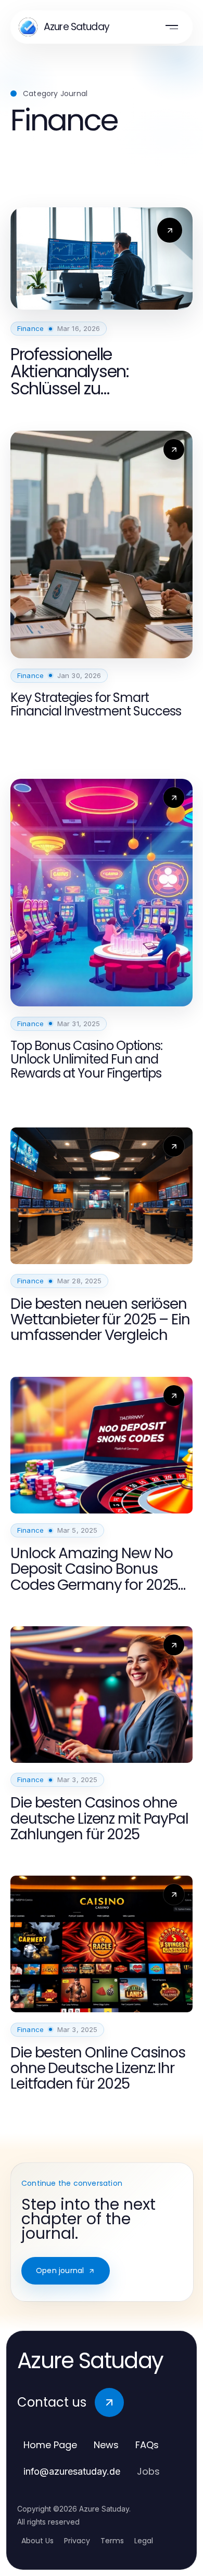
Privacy (77, 2541)
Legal (144, 2541)
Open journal (60, 2270)
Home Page (50, 2445)
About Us (37, 2541)
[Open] (172, 27)
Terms (112, 2541)
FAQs (147, 2445)
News (106, 2445)
